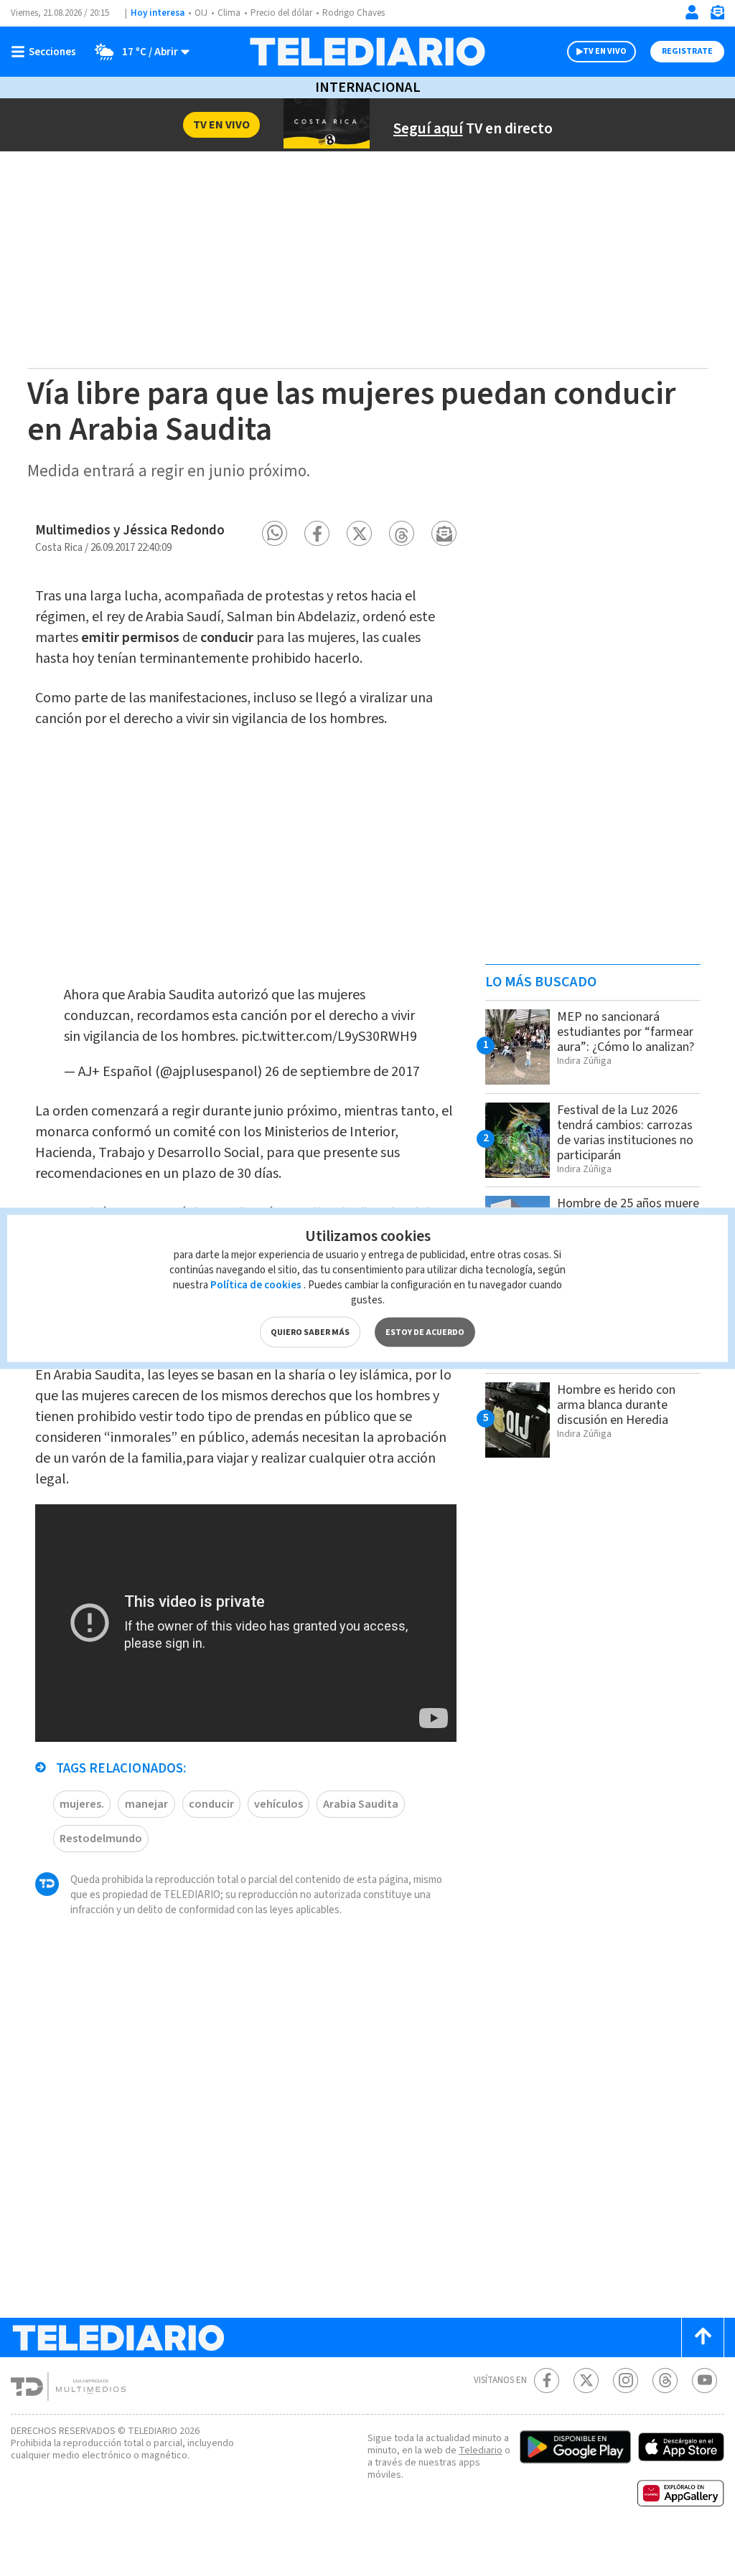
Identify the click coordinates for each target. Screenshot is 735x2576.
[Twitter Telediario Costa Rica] (586, 2381)
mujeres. (82, 1804)
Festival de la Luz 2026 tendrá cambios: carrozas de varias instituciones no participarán (625, 1133)
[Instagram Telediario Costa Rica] (626, 2381)
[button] (275, 533)
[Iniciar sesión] (692, 12)
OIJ (201, 13)
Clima (229, 13)
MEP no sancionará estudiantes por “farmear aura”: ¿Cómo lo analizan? (626, 1032)
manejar (146, 1804)
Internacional (368, 88)
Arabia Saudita (361, 1804)
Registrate (687, 51)
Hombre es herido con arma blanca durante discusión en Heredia (616, 1405)
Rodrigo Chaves (354, 13)
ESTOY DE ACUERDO (425, 1332)
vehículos (278, 1804)
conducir (211, 1804)
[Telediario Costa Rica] (367, 52)
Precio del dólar (281, 13)
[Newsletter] (717, 15)
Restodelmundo (101, 1839)
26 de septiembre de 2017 (342, 1072)
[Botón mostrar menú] (47, 52)
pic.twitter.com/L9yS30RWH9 (329, 1037)
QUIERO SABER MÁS (310, 1332)
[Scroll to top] (703, 2337)
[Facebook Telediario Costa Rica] (547, 2381)
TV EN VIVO (605, 51)
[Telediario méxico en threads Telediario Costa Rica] (665, 2381)
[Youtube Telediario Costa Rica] (704, 2381)
